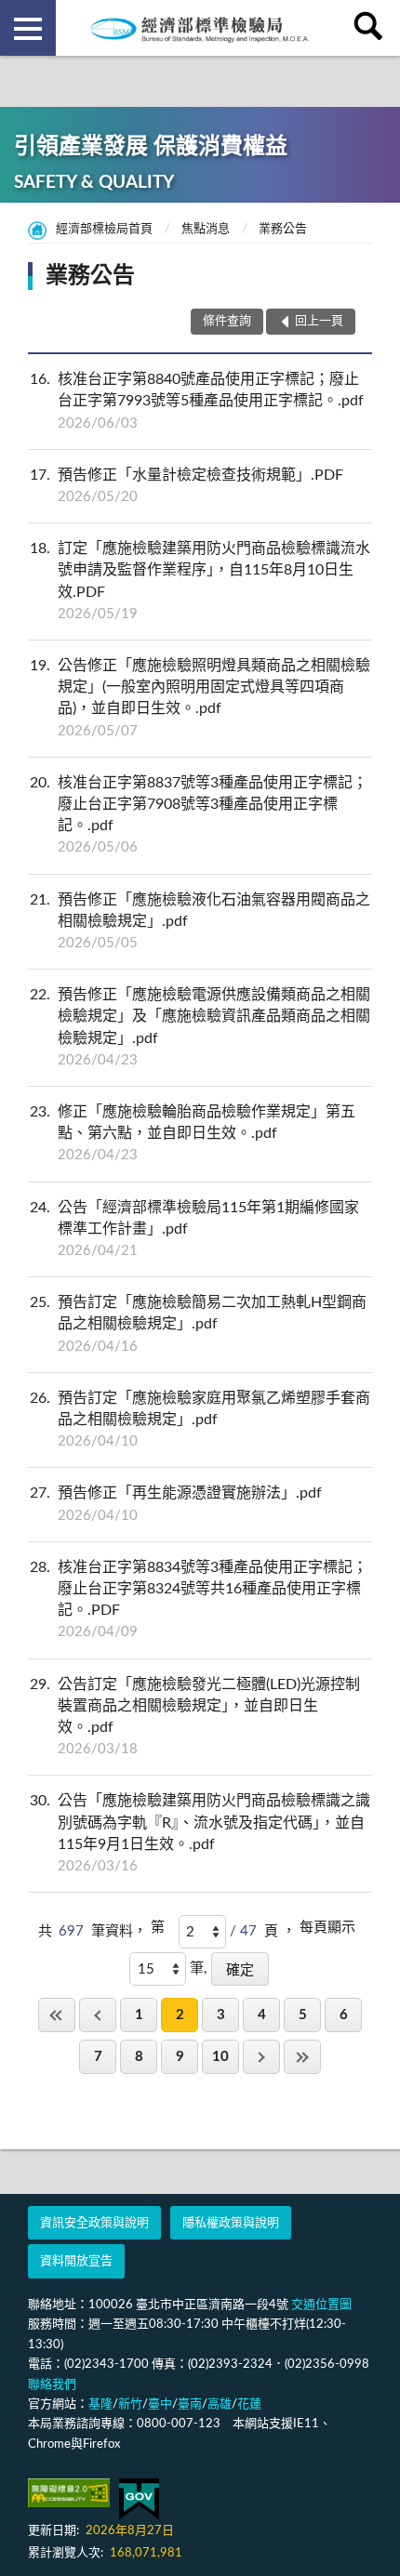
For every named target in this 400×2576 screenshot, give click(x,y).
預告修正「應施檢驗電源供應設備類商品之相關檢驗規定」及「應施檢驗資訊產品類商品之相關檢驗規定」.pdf (200, 1027)
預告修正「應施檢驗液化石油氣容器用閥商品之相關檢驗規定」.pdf (200, 921)
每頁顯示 (327, 1928)
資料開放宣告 (76, 2261)
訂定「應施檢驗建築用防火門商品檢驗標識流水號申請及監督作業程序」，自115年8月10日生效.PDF (200, 581)
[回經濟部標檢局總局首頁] (200, 28)
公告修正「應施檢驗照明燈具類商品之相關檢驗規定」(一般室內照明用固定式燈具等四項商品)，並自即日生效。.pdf (200, 698)
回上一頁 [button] (319, 321)
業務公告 (283, 229)
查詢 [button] (372, 28)
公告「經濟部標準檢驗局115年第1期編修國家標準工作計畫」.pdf (194, 1229)
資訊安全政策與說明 (94, 2223)
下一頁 (261, 2057)
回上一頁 (98, 2015)
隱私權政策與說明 (231, 2223)
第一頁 (57, 2015)
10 (220, 2057)
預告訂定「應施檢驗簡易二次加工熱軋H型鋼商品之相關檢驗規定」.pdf (198, 1324)
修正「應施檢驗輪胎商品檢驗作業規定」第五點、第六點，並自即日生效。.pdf (193, 1133)
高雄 (220, 2404)
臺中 (160, 2404)
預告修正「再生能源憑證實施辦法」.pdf (176, 1504)
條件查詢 (227, 321)
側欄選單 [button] (28, 28)
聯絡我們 (52, 2385)
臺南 (190, 2404)
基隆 (100, 2404)
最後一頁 (302, 2057)
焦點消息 (206, 229)
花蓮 (249, 2404)
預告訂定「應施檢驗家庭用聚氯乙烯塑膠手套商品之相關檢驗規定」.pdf (200, 1420)
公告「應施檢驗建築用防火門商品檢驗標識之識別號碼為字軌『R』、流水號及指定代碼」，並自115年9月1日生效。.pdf (200, 1833)
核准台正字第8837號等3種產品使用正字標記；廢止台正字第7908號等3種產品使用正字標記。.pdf (199, 815)
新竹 (130, 2404)
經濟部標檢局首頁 (104, 229)
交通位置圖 (321, 2305)
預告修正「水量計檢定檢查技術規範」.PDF (187, 486)
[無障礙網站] (69, 2493)
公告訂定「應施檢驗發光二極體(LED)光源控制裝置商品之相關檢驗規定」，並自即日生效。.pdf (195, 1717)
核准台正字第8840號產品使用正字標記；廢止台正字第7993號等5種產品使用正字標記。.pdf (197, 401)
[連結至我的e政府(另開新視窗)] (139, 2499)
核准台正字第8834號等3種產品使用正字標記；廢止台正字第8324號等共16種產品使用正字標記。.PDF (199, 1600)
